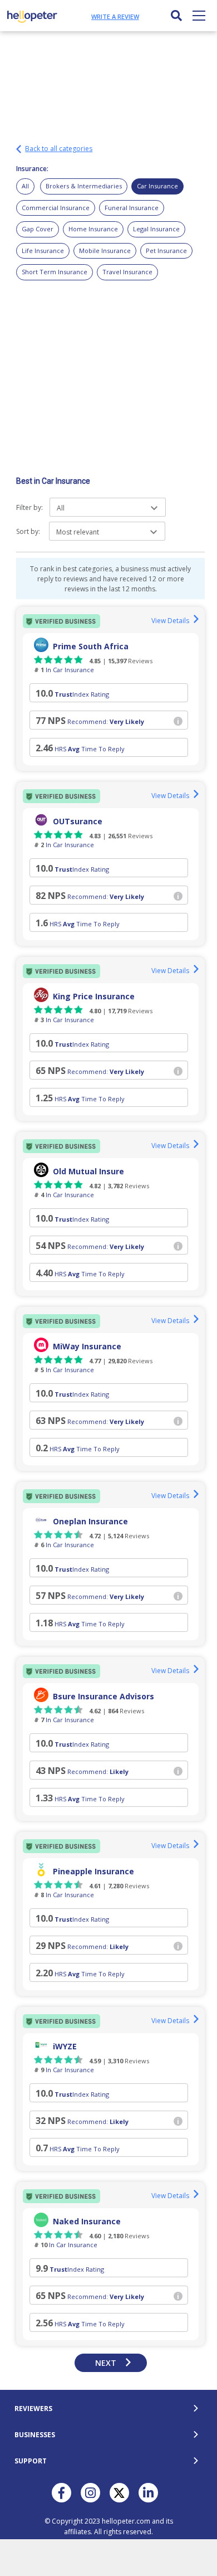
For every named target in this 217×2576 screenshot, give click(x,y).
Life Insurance (43, 251)
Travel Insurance (127, 272)
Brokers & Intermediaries (84, 186)
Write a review (115, 16)
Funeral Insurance (132, 208)
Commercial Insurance (56, 208)
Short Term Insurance (55, 272)
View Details (170, 621)
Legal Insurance (156, 229)
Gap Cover (38, 229)
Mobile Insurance (105, 251)
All (25, 186)
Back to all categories (59, 149)
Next (106, 2363)
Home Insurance (93, 229)
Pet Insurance (166, 251)
